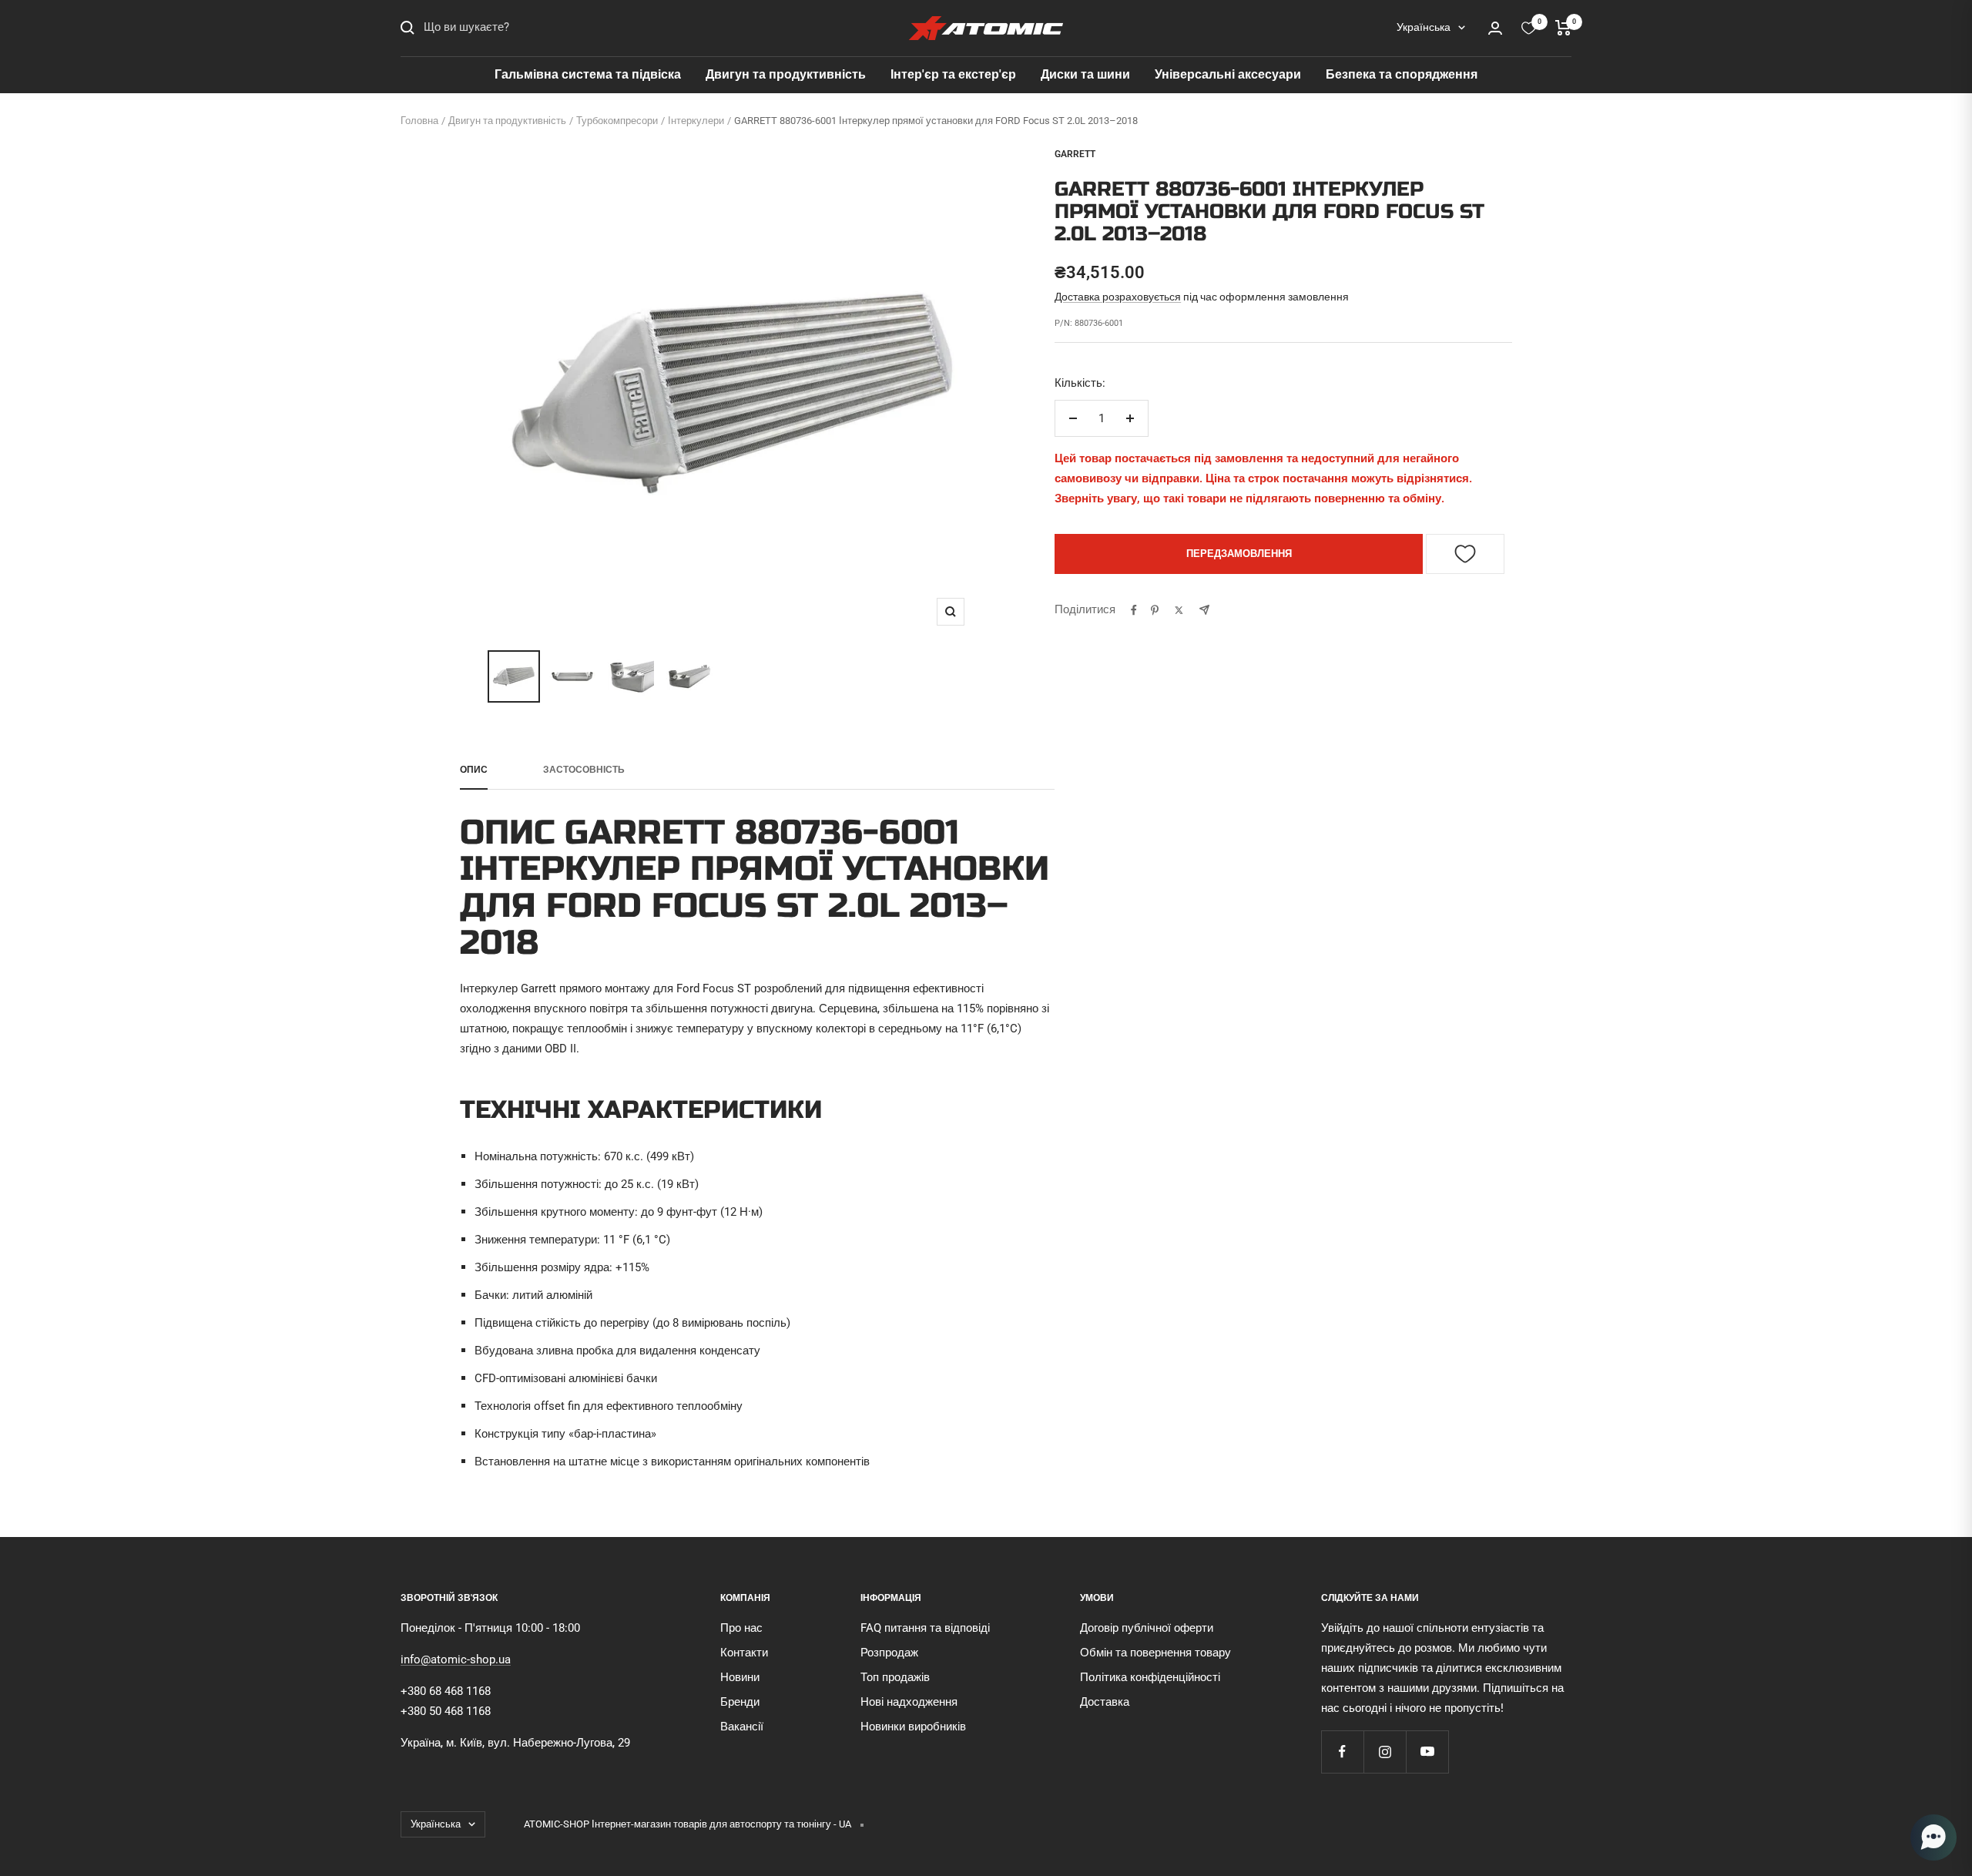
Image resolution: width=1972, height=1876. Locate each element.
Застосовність (584, 770)
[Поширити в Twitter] (1179, 610)
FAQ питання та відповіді (925, 1628)
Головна (419, 121)
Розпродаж (889, 1653)
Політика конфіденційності (1150, 1677)
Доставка (1105, 1702)
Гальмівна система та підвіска (588, 74)
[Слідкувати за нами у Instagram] (1385, 1752)
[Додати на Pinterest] (1155, 610)
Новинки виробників (913, 1727)
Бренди (740, 1702)
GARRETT (1075, 154)
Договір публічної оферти (1147, 1628)
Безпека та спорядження (1402, 74)
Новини (740, 1677)
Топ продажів (895, 1677)
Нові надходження (909, 1702)
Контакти (744, 1653)
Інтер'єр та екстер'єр (953, 74)
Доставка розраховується (1118, 297)
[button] (1933, 1837)
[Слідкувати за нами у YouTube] (1427, 1752)
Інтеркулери (696, 121)
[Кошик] (1563, 28)
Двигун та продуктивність (786, 74)
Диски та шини (1085, 74)
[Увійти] (1495, 28)
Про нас (741, 1628)
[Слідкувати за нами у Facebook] (1342, 1752)
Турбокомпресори (617, 121)
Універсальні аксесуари (1228, 74)
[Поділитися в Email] (1204, 610)
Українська (1424, 27)
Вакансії (742, 1727)
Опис (474, 770)
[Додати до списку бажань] (1465, 554)
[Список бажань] (1529, 28)
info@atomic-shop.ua (456, 1660)
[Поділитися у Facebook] (1134, 610)
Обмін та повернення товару (1155, 1653)
